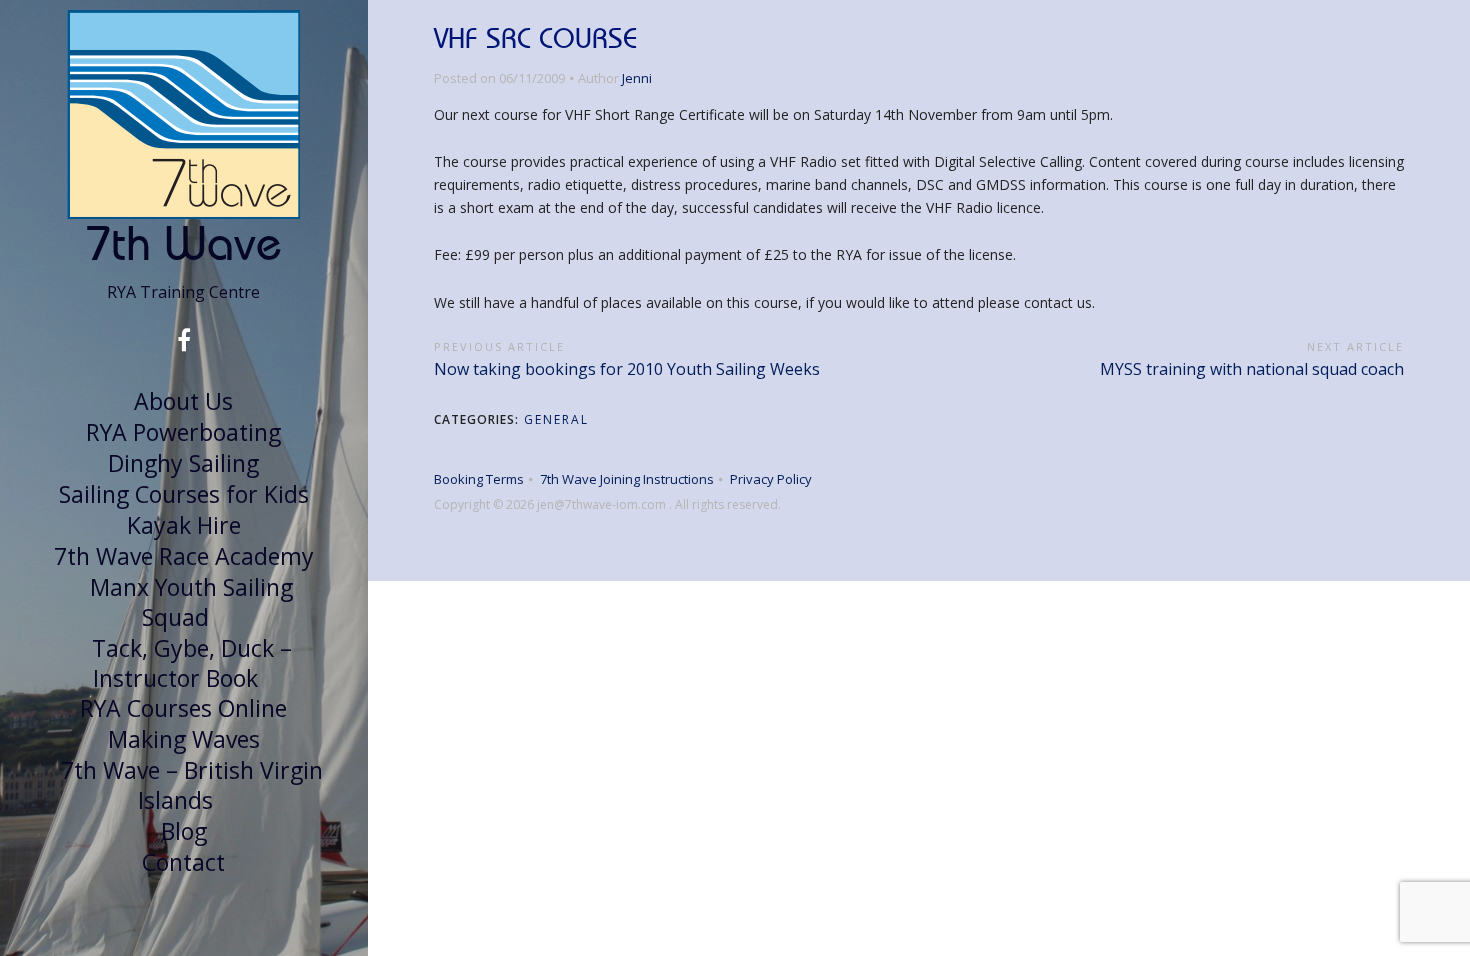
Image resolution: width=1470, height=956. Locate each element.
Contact (183, 862)
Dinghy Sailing (183, 463)
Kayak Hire (184, 525)
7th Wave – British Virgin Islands (192, 785)
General (556, 419)
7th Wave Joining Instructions (627, 479)
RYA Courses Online (183, 708)
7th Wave (183, 242)
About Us (183, 401)
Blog (184, 831)
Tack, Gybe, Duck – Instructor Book (192, 663)
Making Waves (184, 739)
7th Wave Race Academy (184, 556)
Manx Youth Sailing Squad (191, 602)
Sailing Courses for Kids (184, 494)
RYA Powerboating (183, 432)
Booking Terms (479, 479)
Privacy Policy (771, 479)
